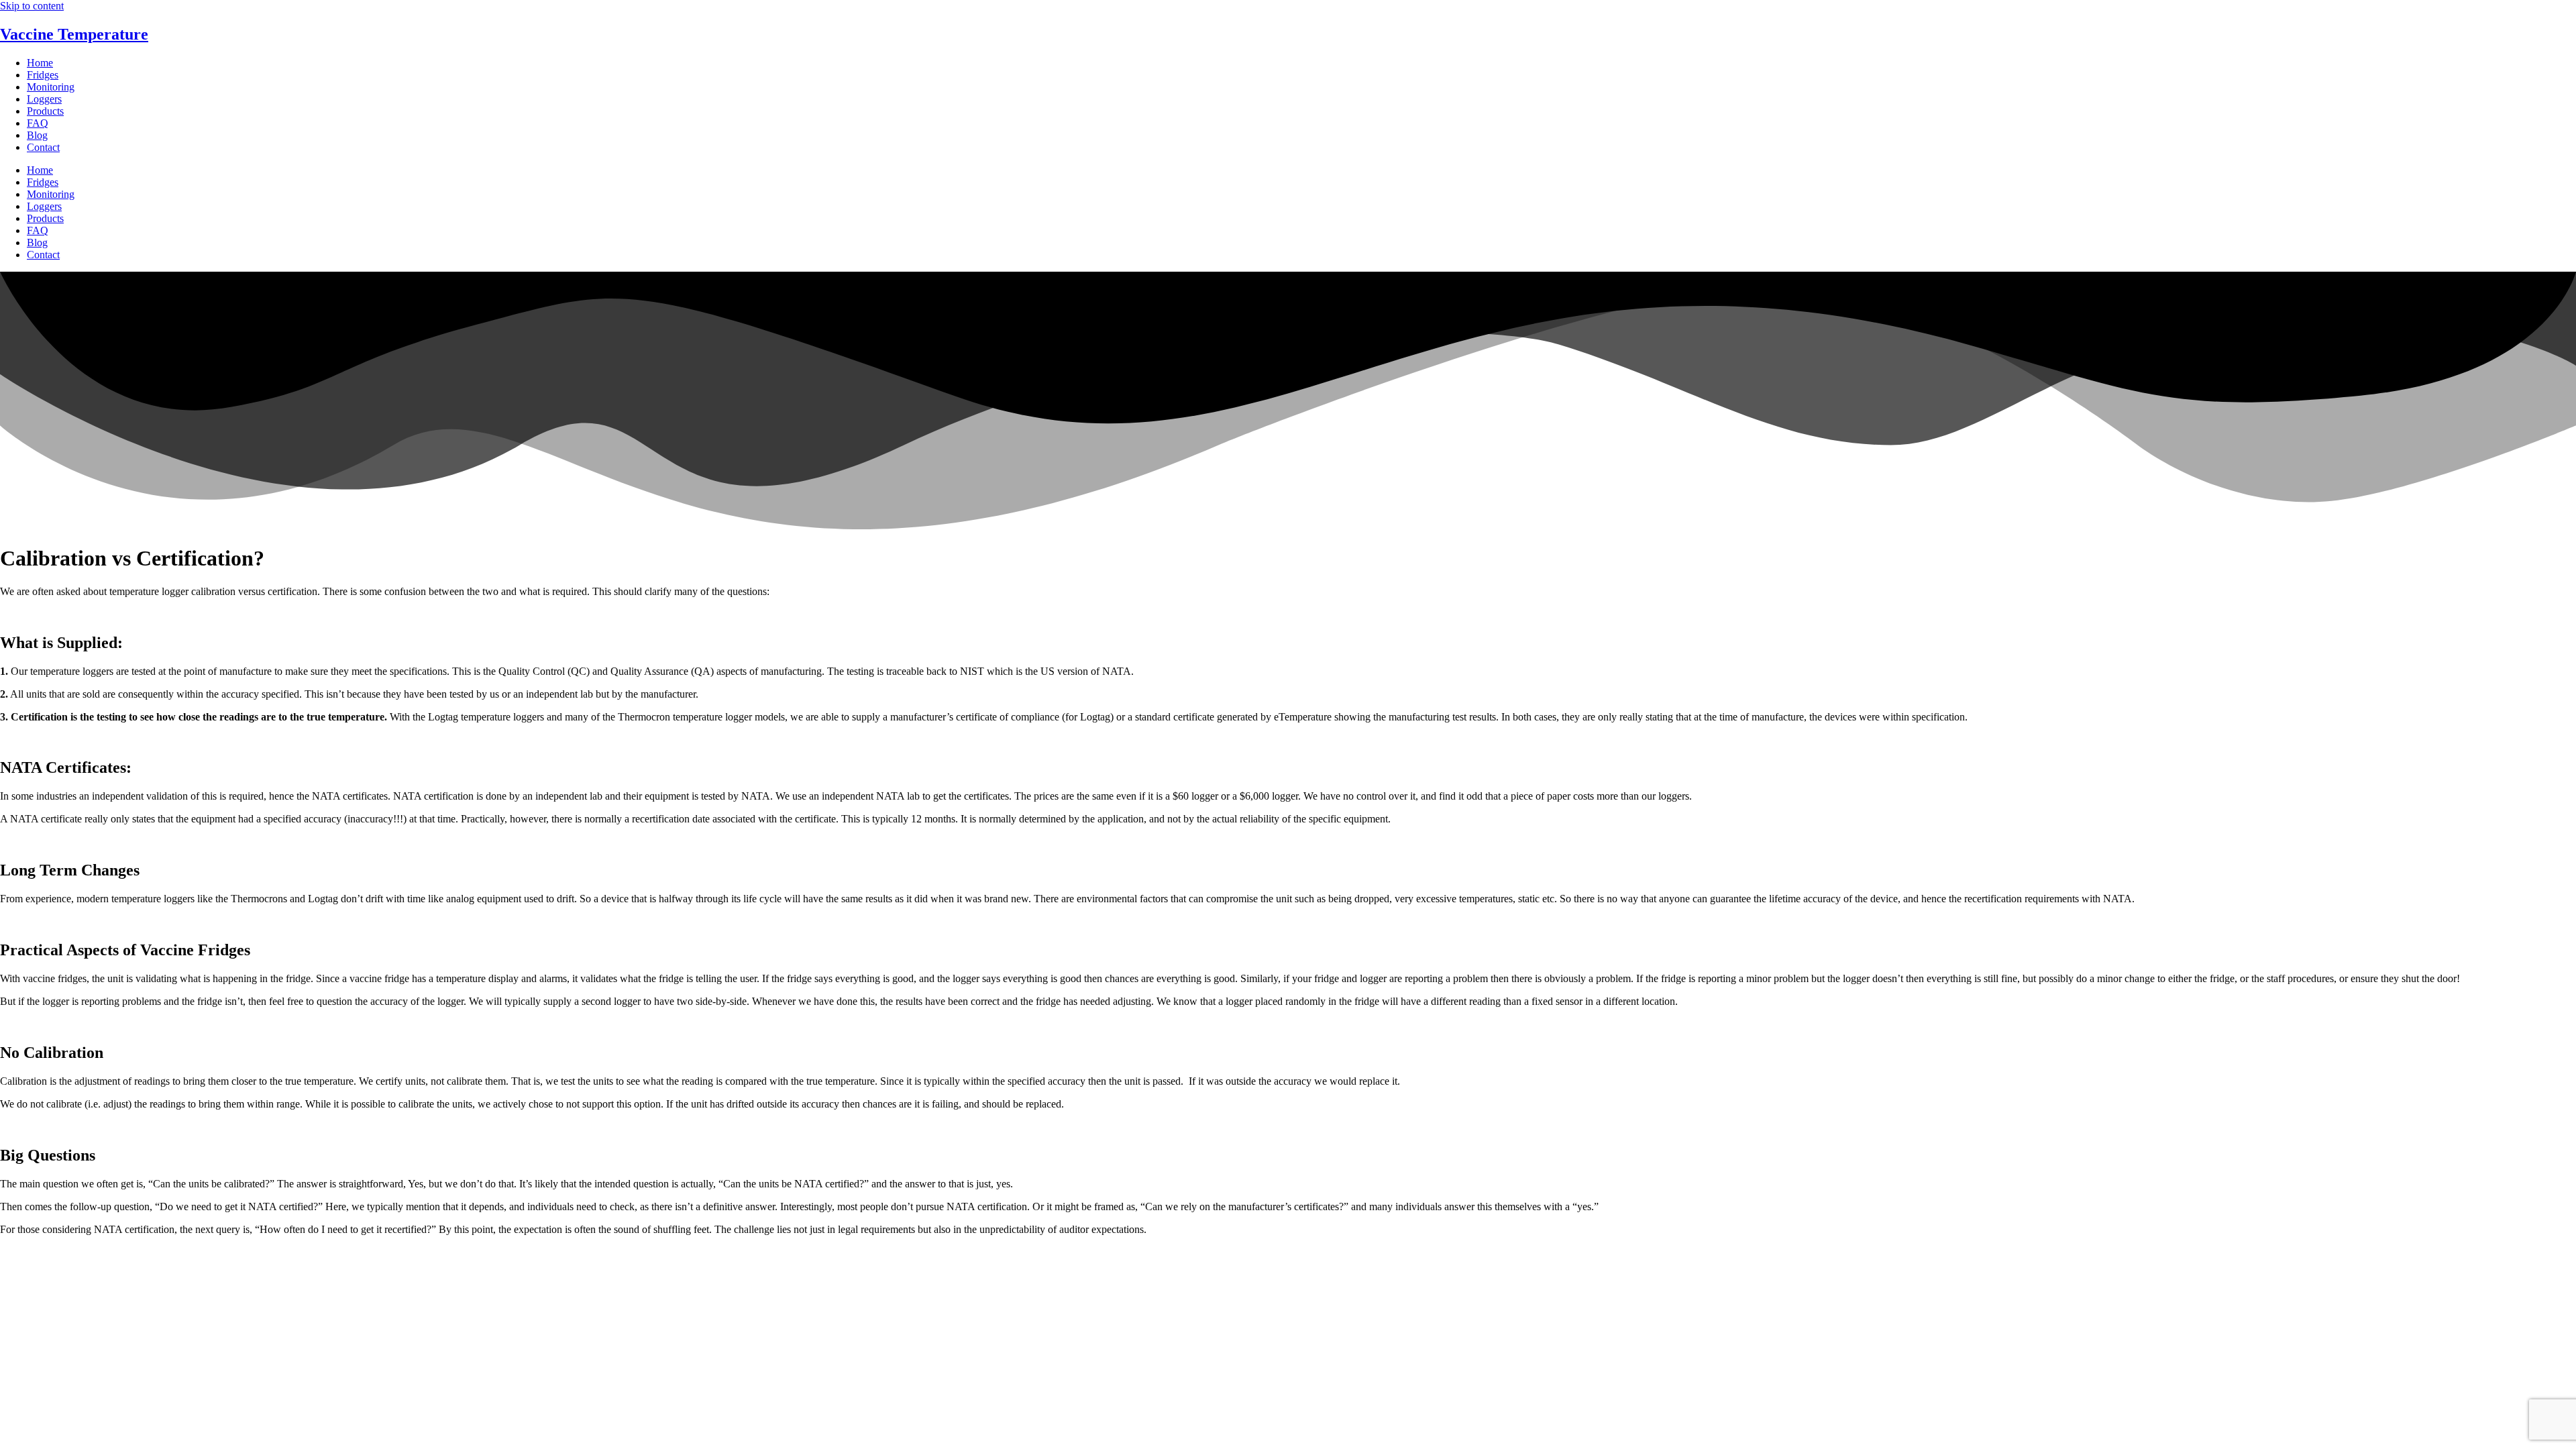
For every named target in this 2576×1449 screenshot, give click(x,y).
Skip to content (32, 6)
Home (40, 63)
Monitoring (51, 87)
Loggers (44, 99)
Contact (43, 147)
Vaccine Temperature (74, 34)
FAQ (38, 123)
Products (45, 111)
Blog (37, 135)
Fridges (43, 75)
